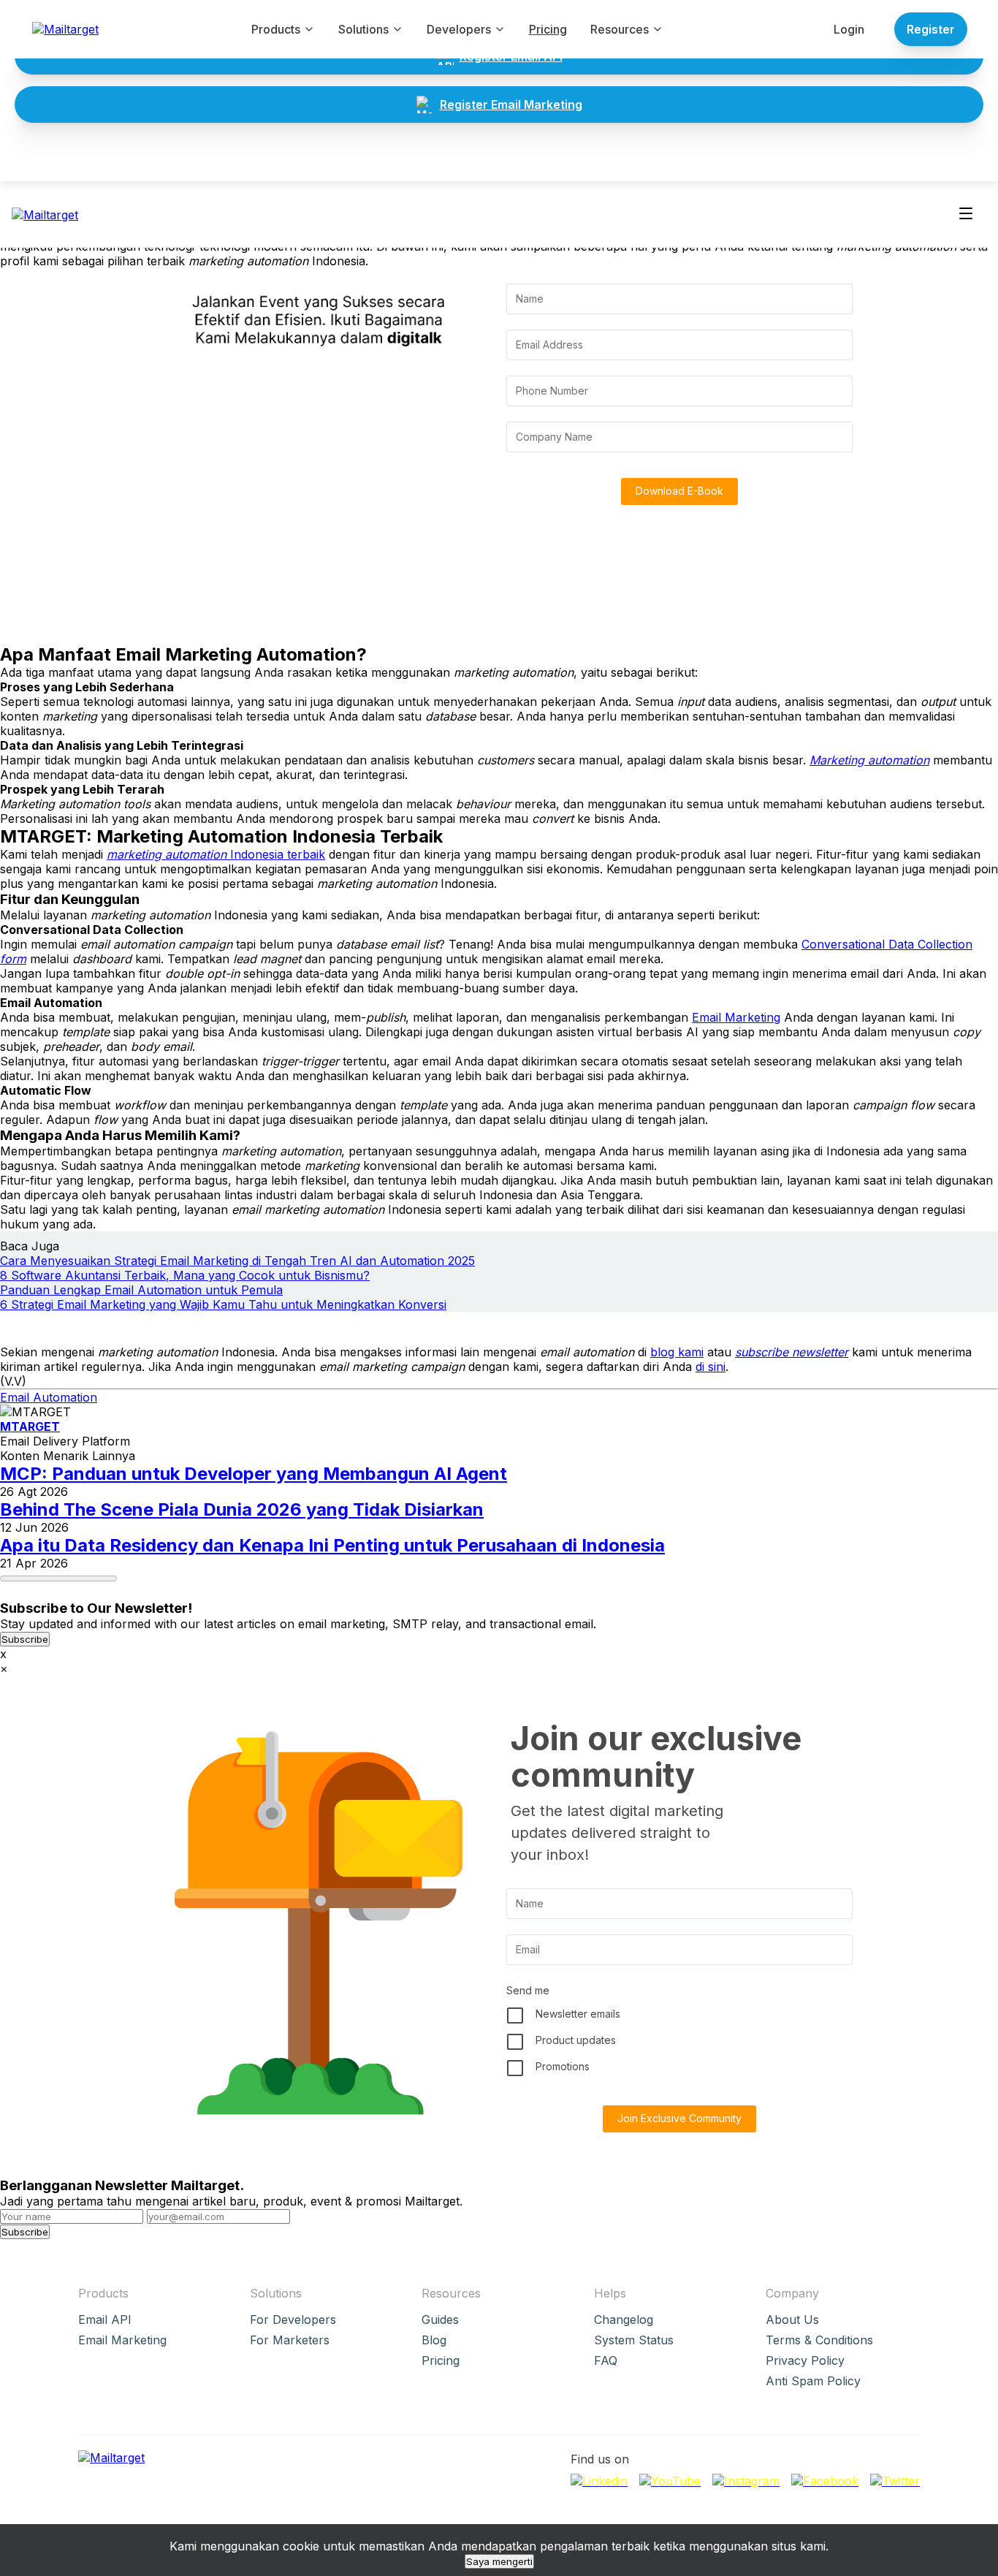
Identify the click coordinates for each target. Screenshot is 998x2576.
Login (849, 29)
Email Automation (49, 1397)
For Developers (293, 2319)
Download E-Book (679, 491)
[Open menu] (966, 214)
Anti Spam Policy (813, 2381)
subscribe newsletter (792, 1352)
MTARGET (30, 1426)
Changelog (624, 2319)
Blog (434, 2340)
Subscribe (25, 1639)
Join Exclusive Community (679, 2118)
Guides (440, 2319)
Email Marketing (736, 1017)
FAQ (606, 2360)
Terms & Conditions (819, 2340)
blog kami (677, 1352)
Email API (105, 2319)
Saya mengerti (499, 2561)
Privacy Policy (805, 2360)
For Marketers (290, 2340)
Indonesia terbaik (216, 854)
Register (931, 29)
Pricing (548, 29)
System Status (634, 2340)
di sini (711, 1367)
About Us (792, 2319)
